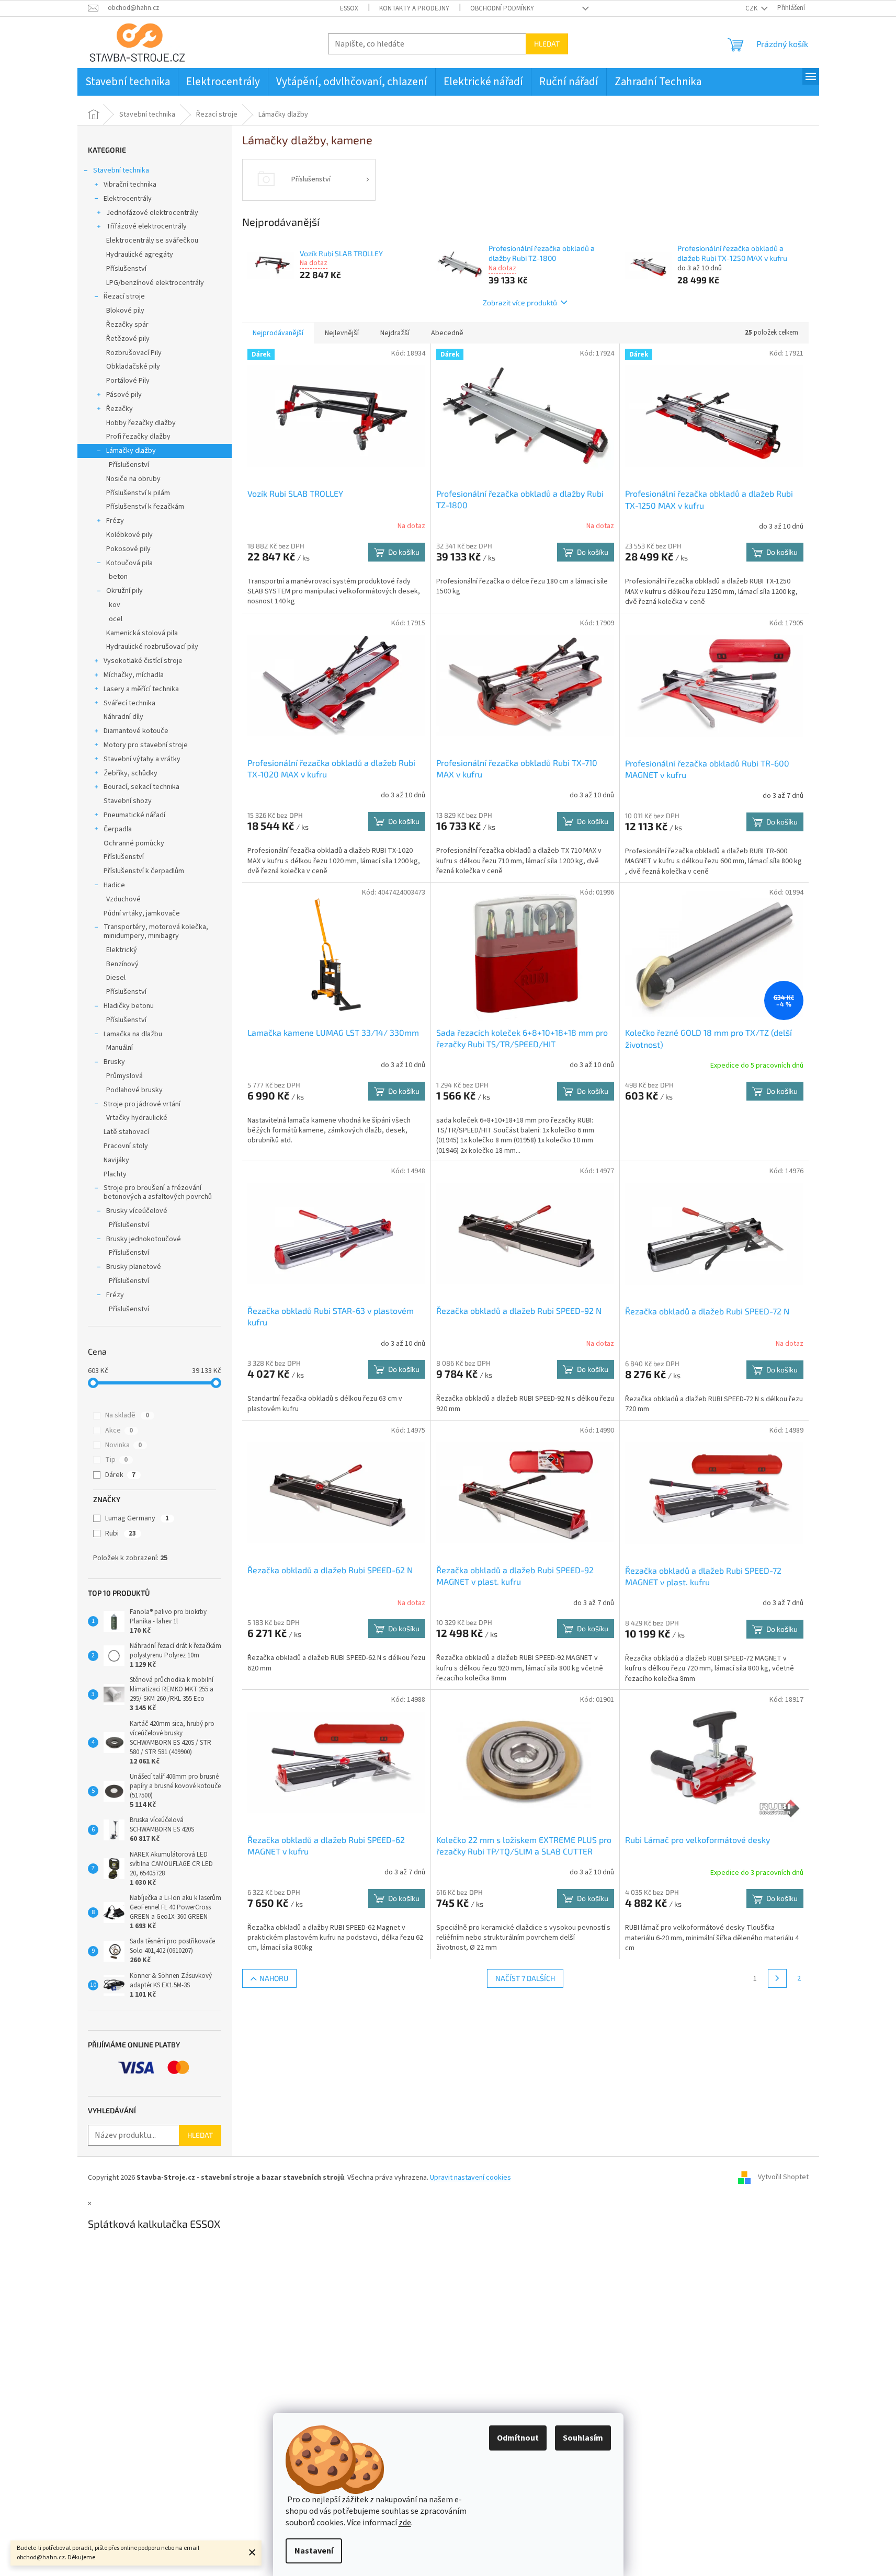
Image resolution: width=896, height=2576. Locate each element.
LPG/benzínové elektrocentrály (155, 283)
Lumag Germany (137, 1518)
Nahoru (274, 1978)
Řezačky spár (127, 325)
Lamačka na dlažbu (133, 1034)
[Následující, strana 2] (777, 1978)
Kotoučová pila (129, 563)
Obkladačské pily (133, 367)
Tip (116, 1460)
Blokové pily (125, 311)
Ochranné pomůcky (134, 843)
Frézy (115, 521)
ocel (116, 619)
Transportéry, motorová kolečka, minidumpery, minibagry (156, 931)
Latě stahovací (126, 1132)
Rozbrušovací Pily (134, 353)
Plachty (115, 1174)
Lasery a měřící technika (141, 689)
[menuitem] (128, 82)
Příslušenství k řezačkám (145, 507)
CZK (752, 8)
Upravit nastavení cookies (470, 2178)
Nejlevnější (342, 333)
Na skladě (127, 1415)
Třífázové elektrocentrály (146, 226)
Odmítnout (518, 2438)
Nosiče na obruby (133, 479)
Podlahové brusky (134, 1090)
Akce (119, 1430)
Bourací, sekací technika (141, 787)
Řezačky (120, 409)
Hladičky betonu (129, 1006)
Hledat (547, 44)
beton (118, 577)
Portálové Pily (128, 381)
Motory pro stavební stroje (146, 745)
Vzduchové (123, 899)
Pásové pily (124, 395)
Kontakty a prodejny (414, 8)
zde (405, 2523)
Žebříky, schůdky (131, 773)
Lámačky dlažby (131, 451)
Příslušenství (126, 269)
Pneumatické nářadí (134, 815)
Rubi (121, 1533)
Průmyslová (124, 1076)
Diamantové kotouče (136, 731)
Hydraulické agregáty (140, 255)
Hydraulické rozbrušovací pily (152, 647)
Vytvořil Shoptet (783, 2178)
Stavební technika (121, 170)
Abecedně (447, 333)
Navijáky (116, 1160)
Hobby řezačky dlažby (141, 423)
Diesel (116, 978)
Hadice (114, 885)
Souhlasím (583, 2438)
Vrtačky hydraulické (137, 1118)
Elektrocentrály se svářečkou (152, 241)
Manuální (120, 1048)
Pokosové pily (128, 549)
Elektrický (122, 950)
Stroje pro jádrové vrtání (142, 1104)
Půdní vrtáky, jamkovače (142, 913)
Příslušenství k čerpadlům (144, 871)
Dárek (120, 1475)
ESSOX (349, 8)
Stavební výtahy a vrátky (142, 759)
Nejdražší (395, 333)
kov (115, 605)
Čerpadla (118, 829)
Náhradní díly (123, 717)
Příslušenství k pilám (138, 493)
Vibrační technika (130, 185)
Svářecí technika (129, 703)
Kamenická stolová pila (142, 633)
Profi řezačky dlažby (138, 437)
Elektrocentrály (128, 199)
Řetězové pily (128, 339)
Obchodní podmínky (502, 8)
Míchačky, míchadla (134, 675)
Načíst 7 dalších (525, 1978)
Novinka (123, 1445)
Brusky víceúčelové (137, 1211)
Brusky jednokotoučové (144, 1239)
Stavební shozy (128, 801)
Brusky (114, 1062)
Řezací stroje (124, 296)
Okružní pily (124, 591)
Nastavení (314, 2551)
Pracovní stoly (126, 1146)
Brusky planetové (134, 1267)
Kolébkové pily (129, 535)
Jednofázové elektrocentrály (152, 213)
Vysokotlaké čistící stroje (143, 661)
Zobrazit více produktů (520, 302)
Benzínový (122, 964)
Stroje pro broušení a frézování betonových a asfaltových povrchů (158, 1192)
